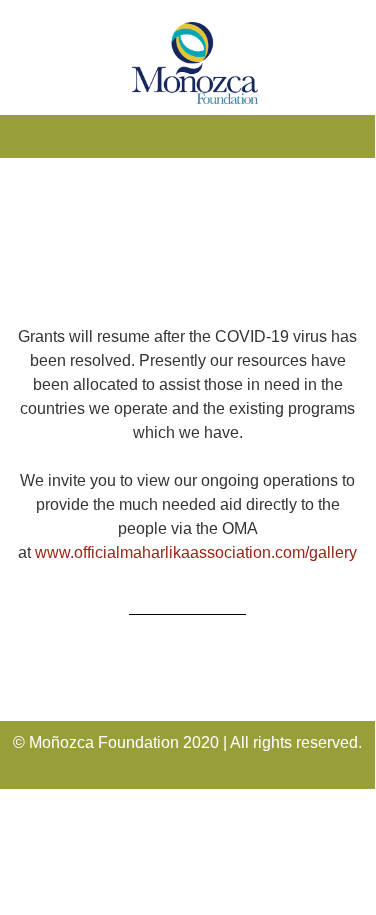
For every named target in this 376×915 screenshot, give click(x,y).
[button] (188, 131)
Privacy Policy (62, 808)
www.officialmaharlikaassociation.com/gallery (196, 552)
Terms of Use (59, 848)
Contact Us (52, 888)
